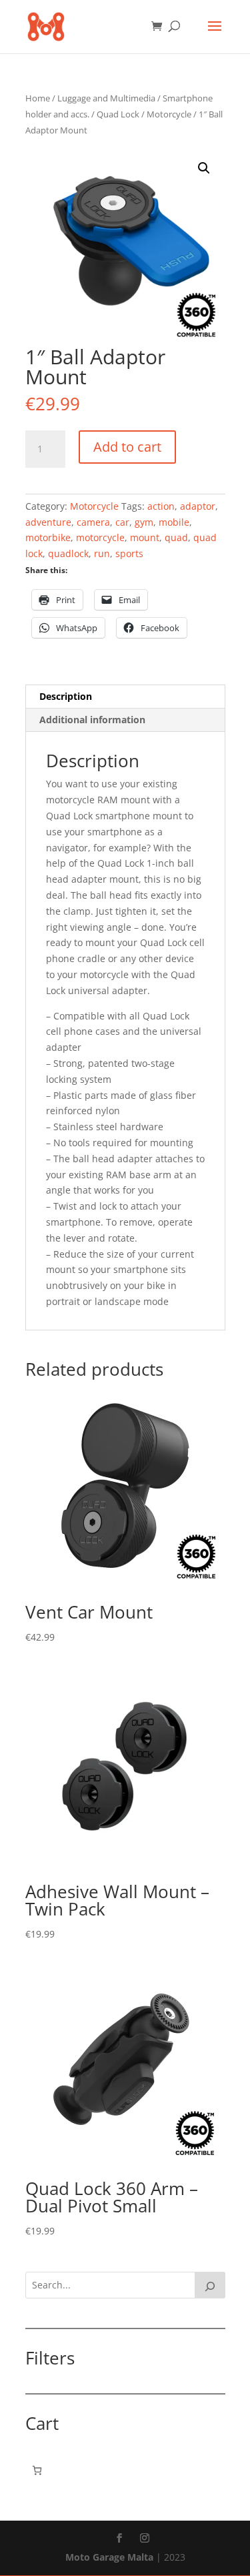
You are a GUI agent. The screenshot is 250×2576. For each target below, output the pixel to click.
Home (38, 98)
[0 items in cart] (37, 2470)
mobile (174, 522)
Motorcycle (169, 114)
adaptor (198, 506)
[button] (204, 168)
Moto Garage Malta (109, 2557)
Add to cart (127, 447)
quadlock (68, 553)
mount (145, 537)
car (122, 522)
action (161, 506)
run (102, 553)
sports (129, 553)
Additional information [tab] (92, 720)
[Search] (210, 2285)
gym (144, 522)
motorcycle (100, 537)
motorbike (48, 537)
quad (176, 537)
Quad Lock (118, 114)
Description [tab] (66, 696)
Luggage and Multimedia (106, 98)
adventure (48, 522)
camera (93, 522)
